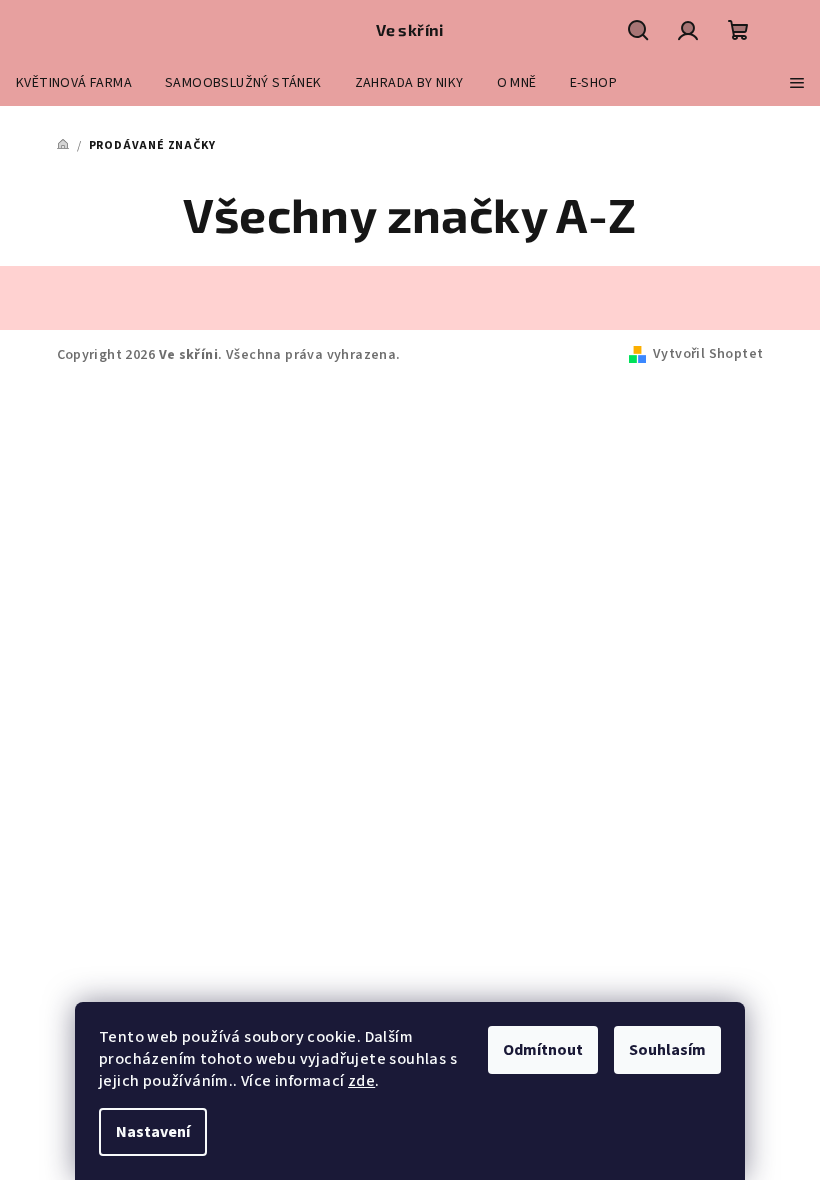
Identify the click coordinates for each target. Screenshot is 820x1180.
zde (361, 1081)
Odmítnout (543, 1050)
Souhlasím (667, 1050)
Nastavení (153, 1132)
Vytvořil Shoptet (708, 354)
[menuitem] (74, 83)
